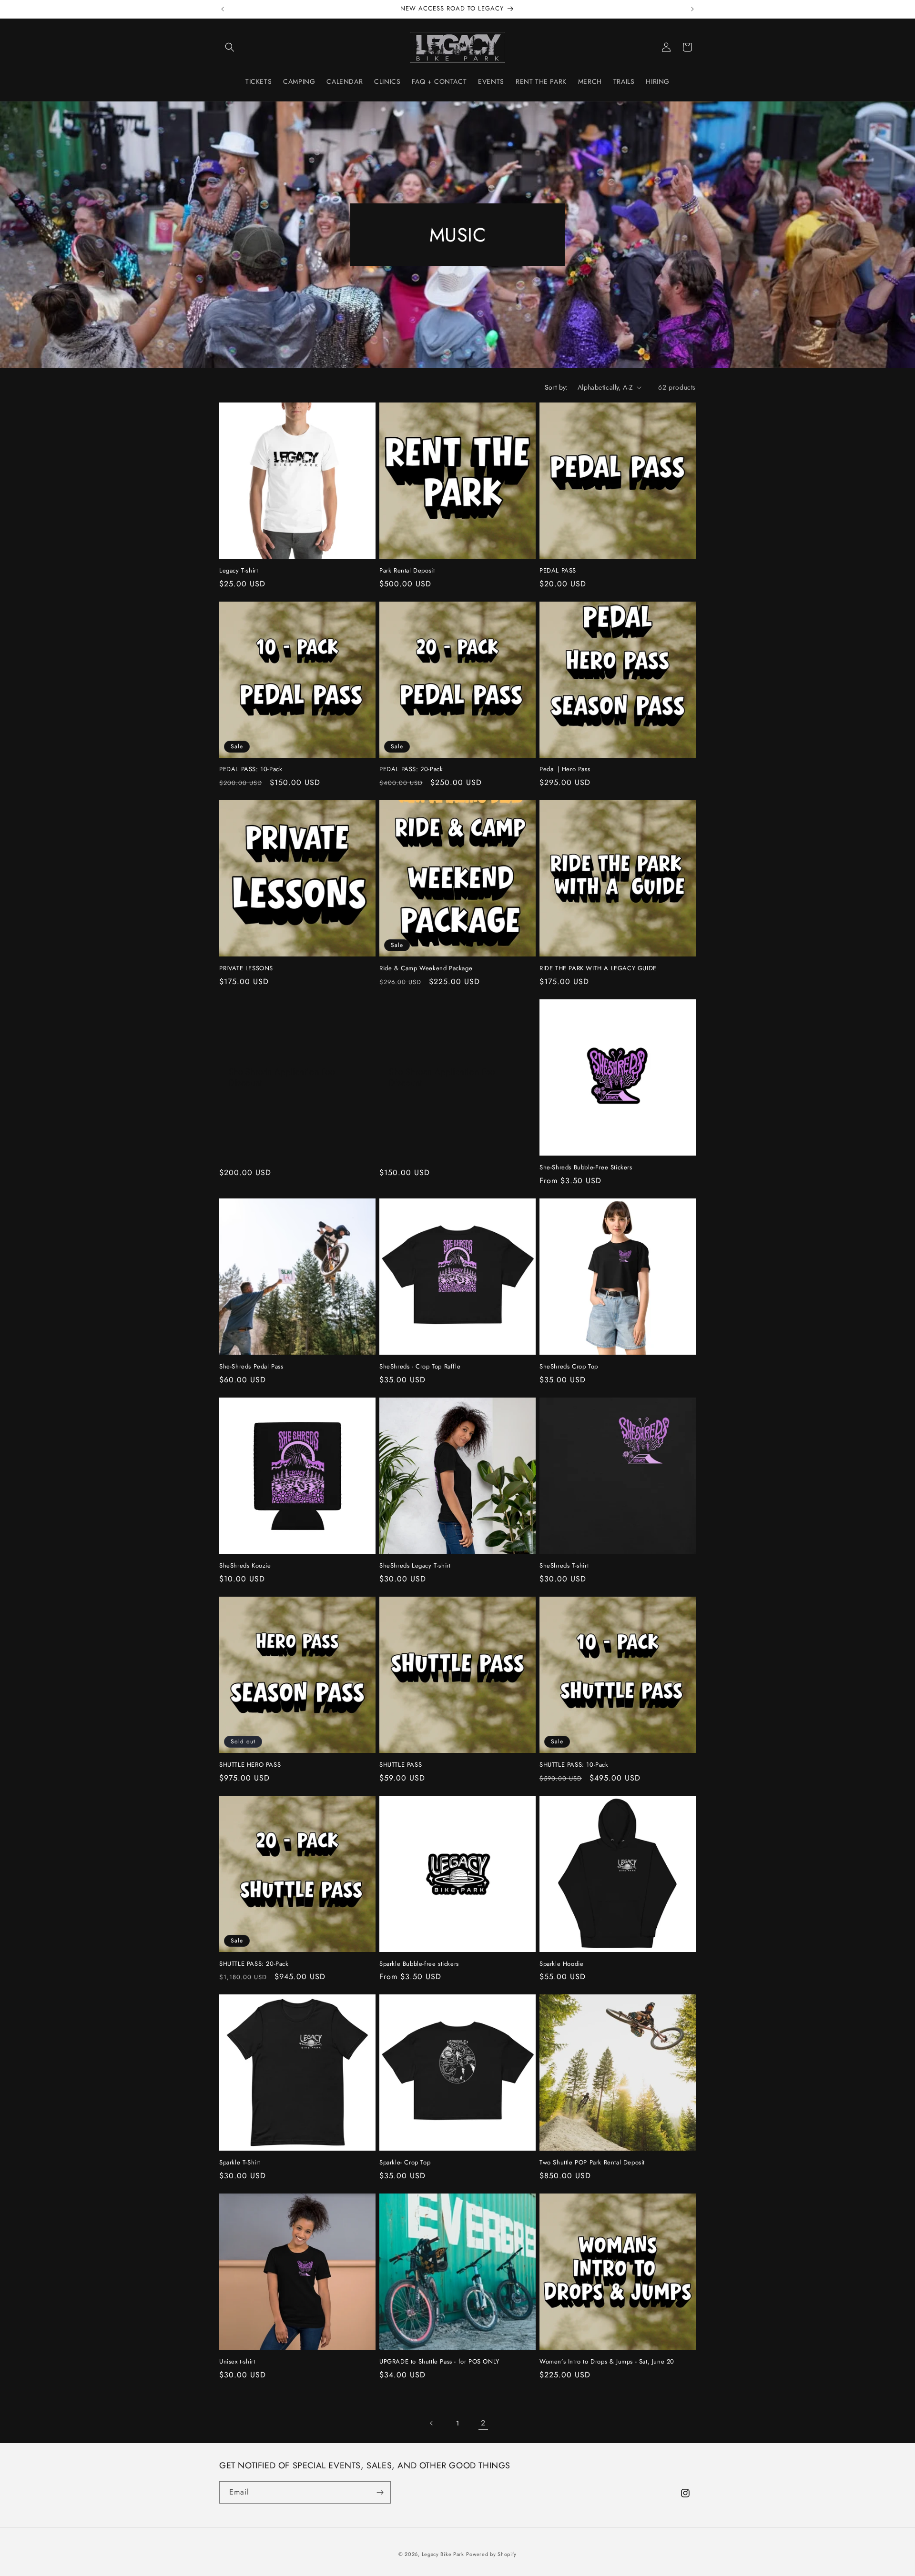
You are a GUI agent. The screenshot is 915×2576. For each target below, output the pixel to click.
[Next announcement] (692, 9)
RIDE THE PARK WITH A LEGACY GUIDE (598, 969)
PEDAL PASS (558, 571)
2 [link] (483, 2423)
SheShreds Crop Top (569, 1367)
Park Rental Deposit (407, 571)
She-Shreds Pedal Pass (251, 1367)
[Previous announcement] (223, 9)
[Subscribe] (380, 2492)
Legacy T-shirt (239, 571)
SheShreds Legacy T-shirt (415, 1566)
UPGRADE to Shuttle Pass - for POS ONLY (439, 2362)
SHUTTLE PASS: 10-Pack (574, 1765)
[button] (230, 47)
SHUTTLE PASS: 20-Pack (254, 1964)
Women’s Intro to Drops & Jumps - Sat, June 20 (607, 2362)
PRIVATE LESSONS (246, 969)
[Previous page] (432, 2423)
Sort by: (556, 387)
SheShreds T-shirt (564, 1566)
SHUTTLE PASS (401, 1765)
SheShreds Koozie (245, 1566)
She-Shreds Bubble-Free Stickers (586, 1168)
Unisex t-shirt (237, 2362)
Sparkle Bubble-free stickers (419, 1964)
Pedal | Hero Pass (565, 770)
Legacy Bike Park (443, 2554)
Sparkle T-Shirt (240, 2163)
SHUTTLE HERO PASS (250, 1765)
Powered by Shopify (491, 2554)
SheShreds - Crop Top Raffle (420, 1367)
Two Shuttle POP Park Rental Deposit (592, 2163)
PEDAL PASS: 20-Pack (411, 770)
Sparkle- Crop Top (405, 2163)
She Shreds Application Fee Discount (282, 1078)
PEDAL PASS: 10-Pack (251, 770)
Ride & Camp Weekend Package (426, 969)
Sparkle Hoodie (561, 1964)
